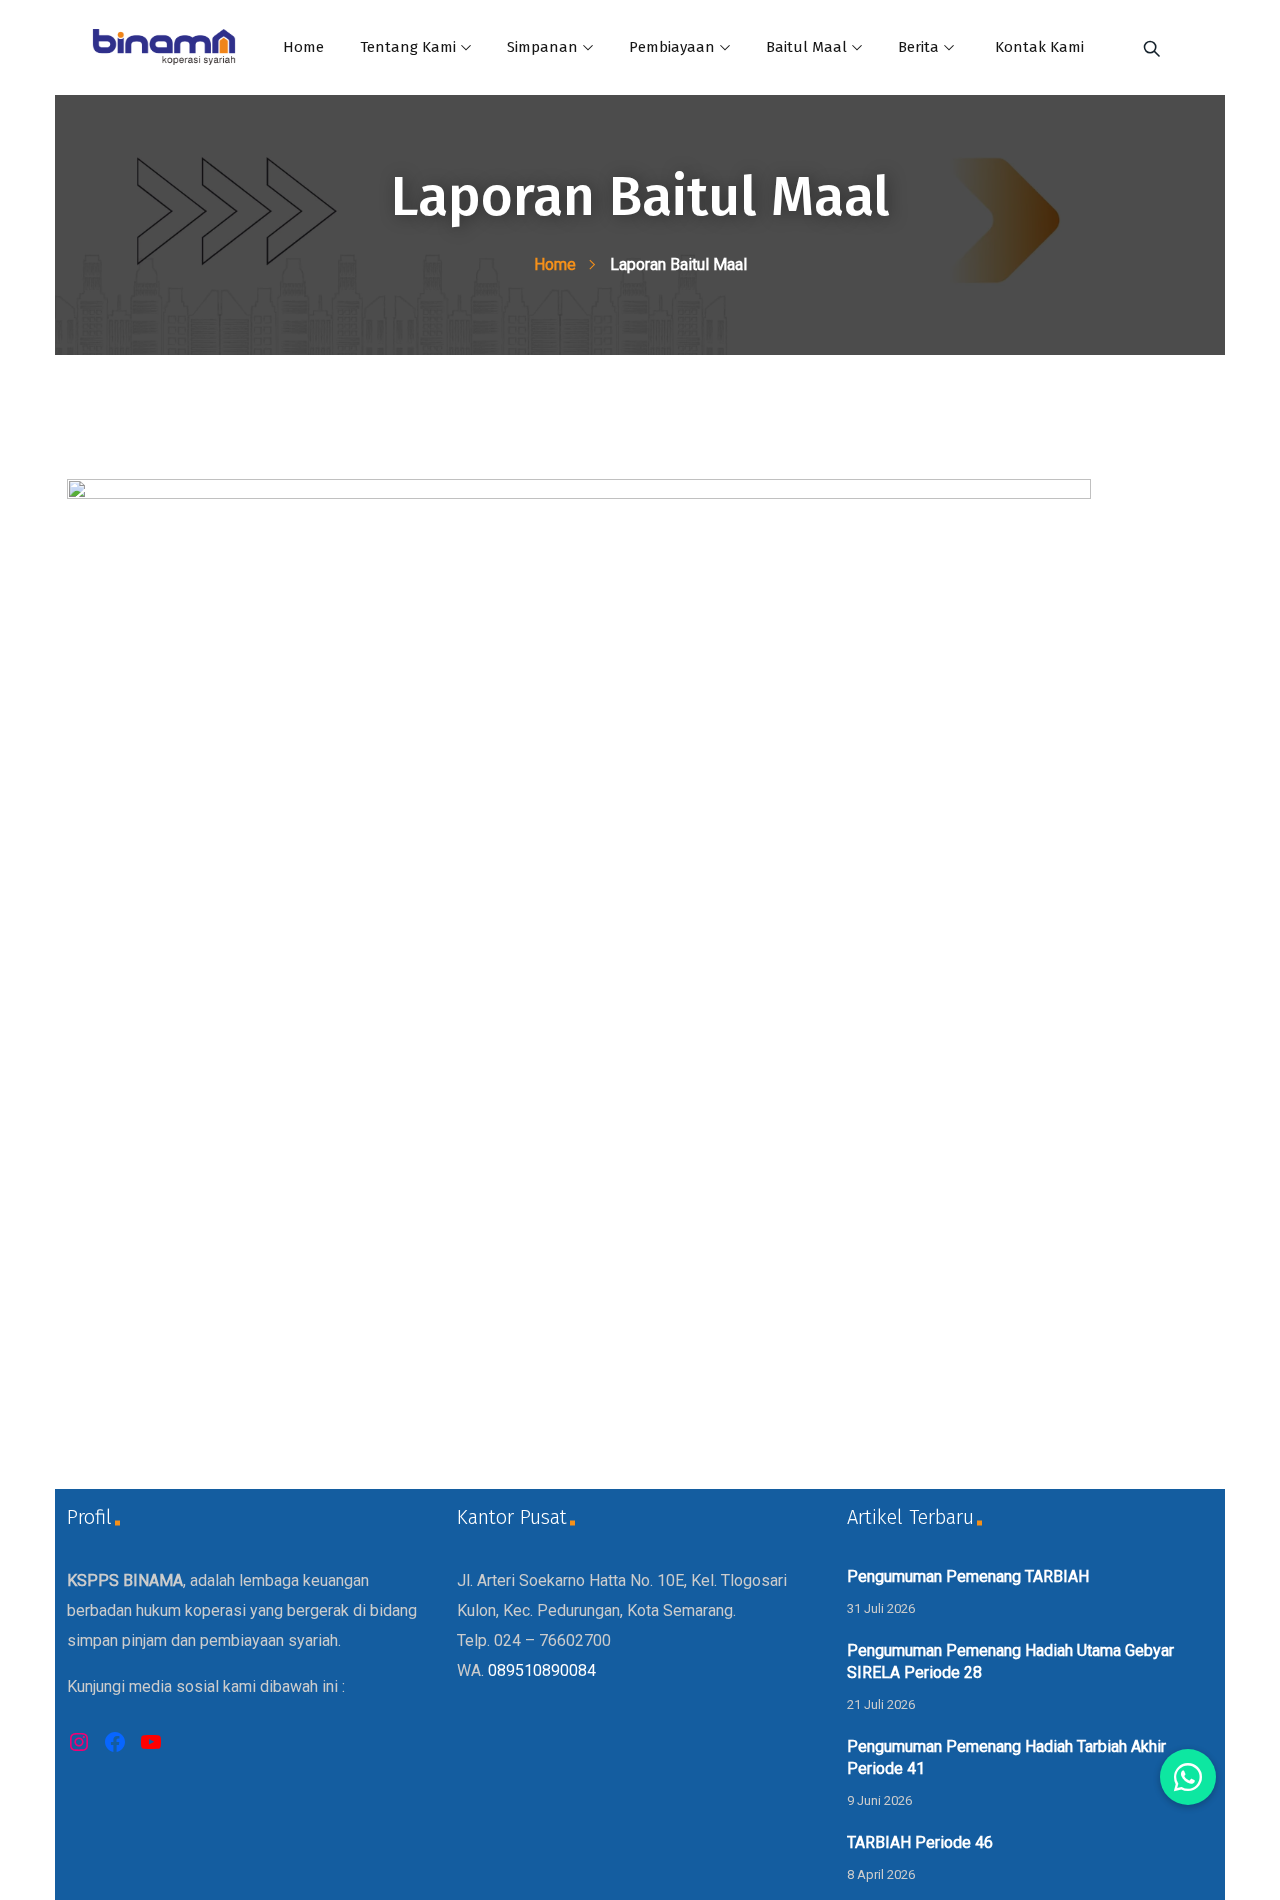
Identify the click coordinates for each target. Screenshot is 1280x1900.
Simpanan (542, 47)
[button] (1188, 1777)
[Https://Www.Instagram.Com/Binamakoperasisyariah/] (79, 1742)
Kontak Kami (1039, 47)
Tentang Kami (408, 47)
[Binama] (164, 49)
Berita (918, 47)
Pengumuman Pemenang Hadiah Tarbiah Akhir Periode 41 (1006, 1757)
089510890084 (542, 1670)
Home (303, 47)
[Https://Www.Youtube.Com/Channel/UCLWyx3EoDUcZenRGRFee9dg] (151, 1742)
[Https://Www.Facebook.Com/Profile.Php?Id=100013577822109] (115, 1742)
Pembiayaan (672, 47)
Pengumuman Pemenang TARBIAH (968, 1576)
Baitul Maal (806, 47)
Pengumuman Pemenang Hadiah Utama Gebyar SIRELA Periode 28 (1010, 1661)
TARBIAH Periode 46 (920, 1842)
